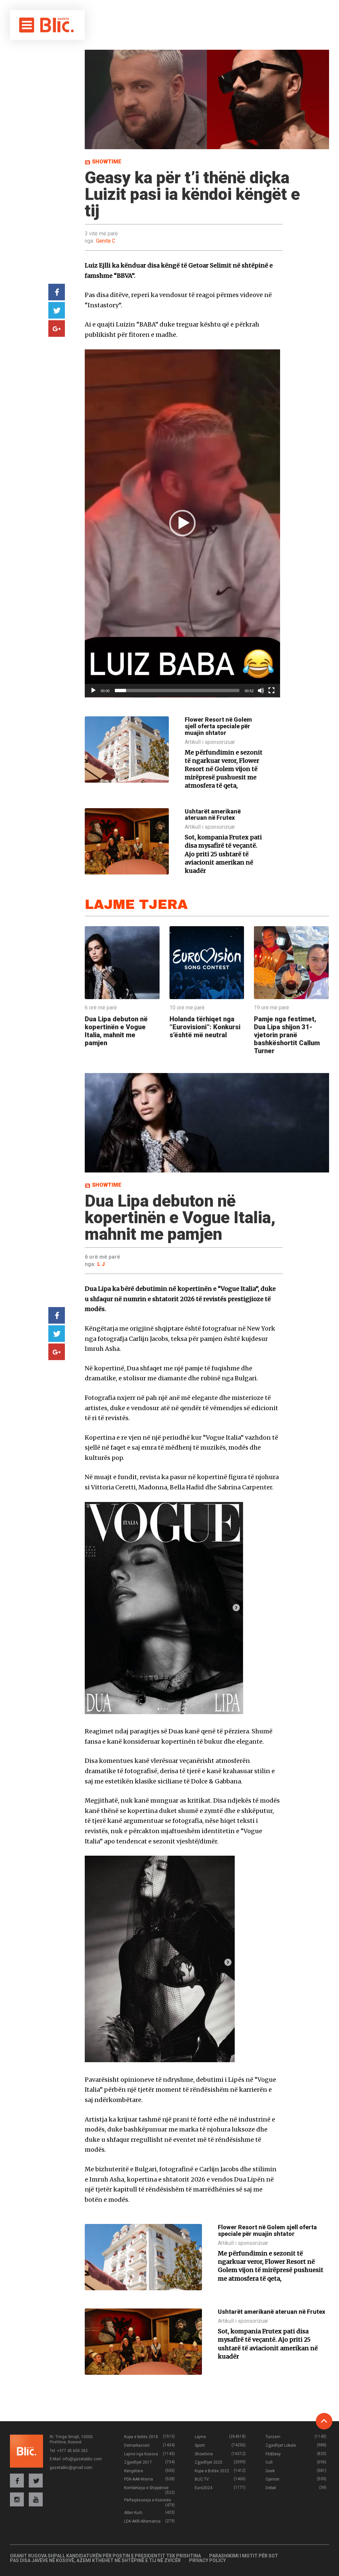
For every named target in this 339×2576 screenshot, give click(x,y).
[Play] (93, 690)
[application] (182, 523)
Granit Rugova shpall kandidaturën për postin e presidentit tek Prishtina (105, 2556)
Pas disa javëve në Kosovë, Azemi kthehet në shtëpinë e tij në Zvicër (95, 2560)
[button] (182, 523)
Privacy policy (207, 2560)
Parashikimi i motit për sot (244, 2556)
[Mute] (261, 690)
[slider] (177, 690)
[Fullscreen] (271, 690)
